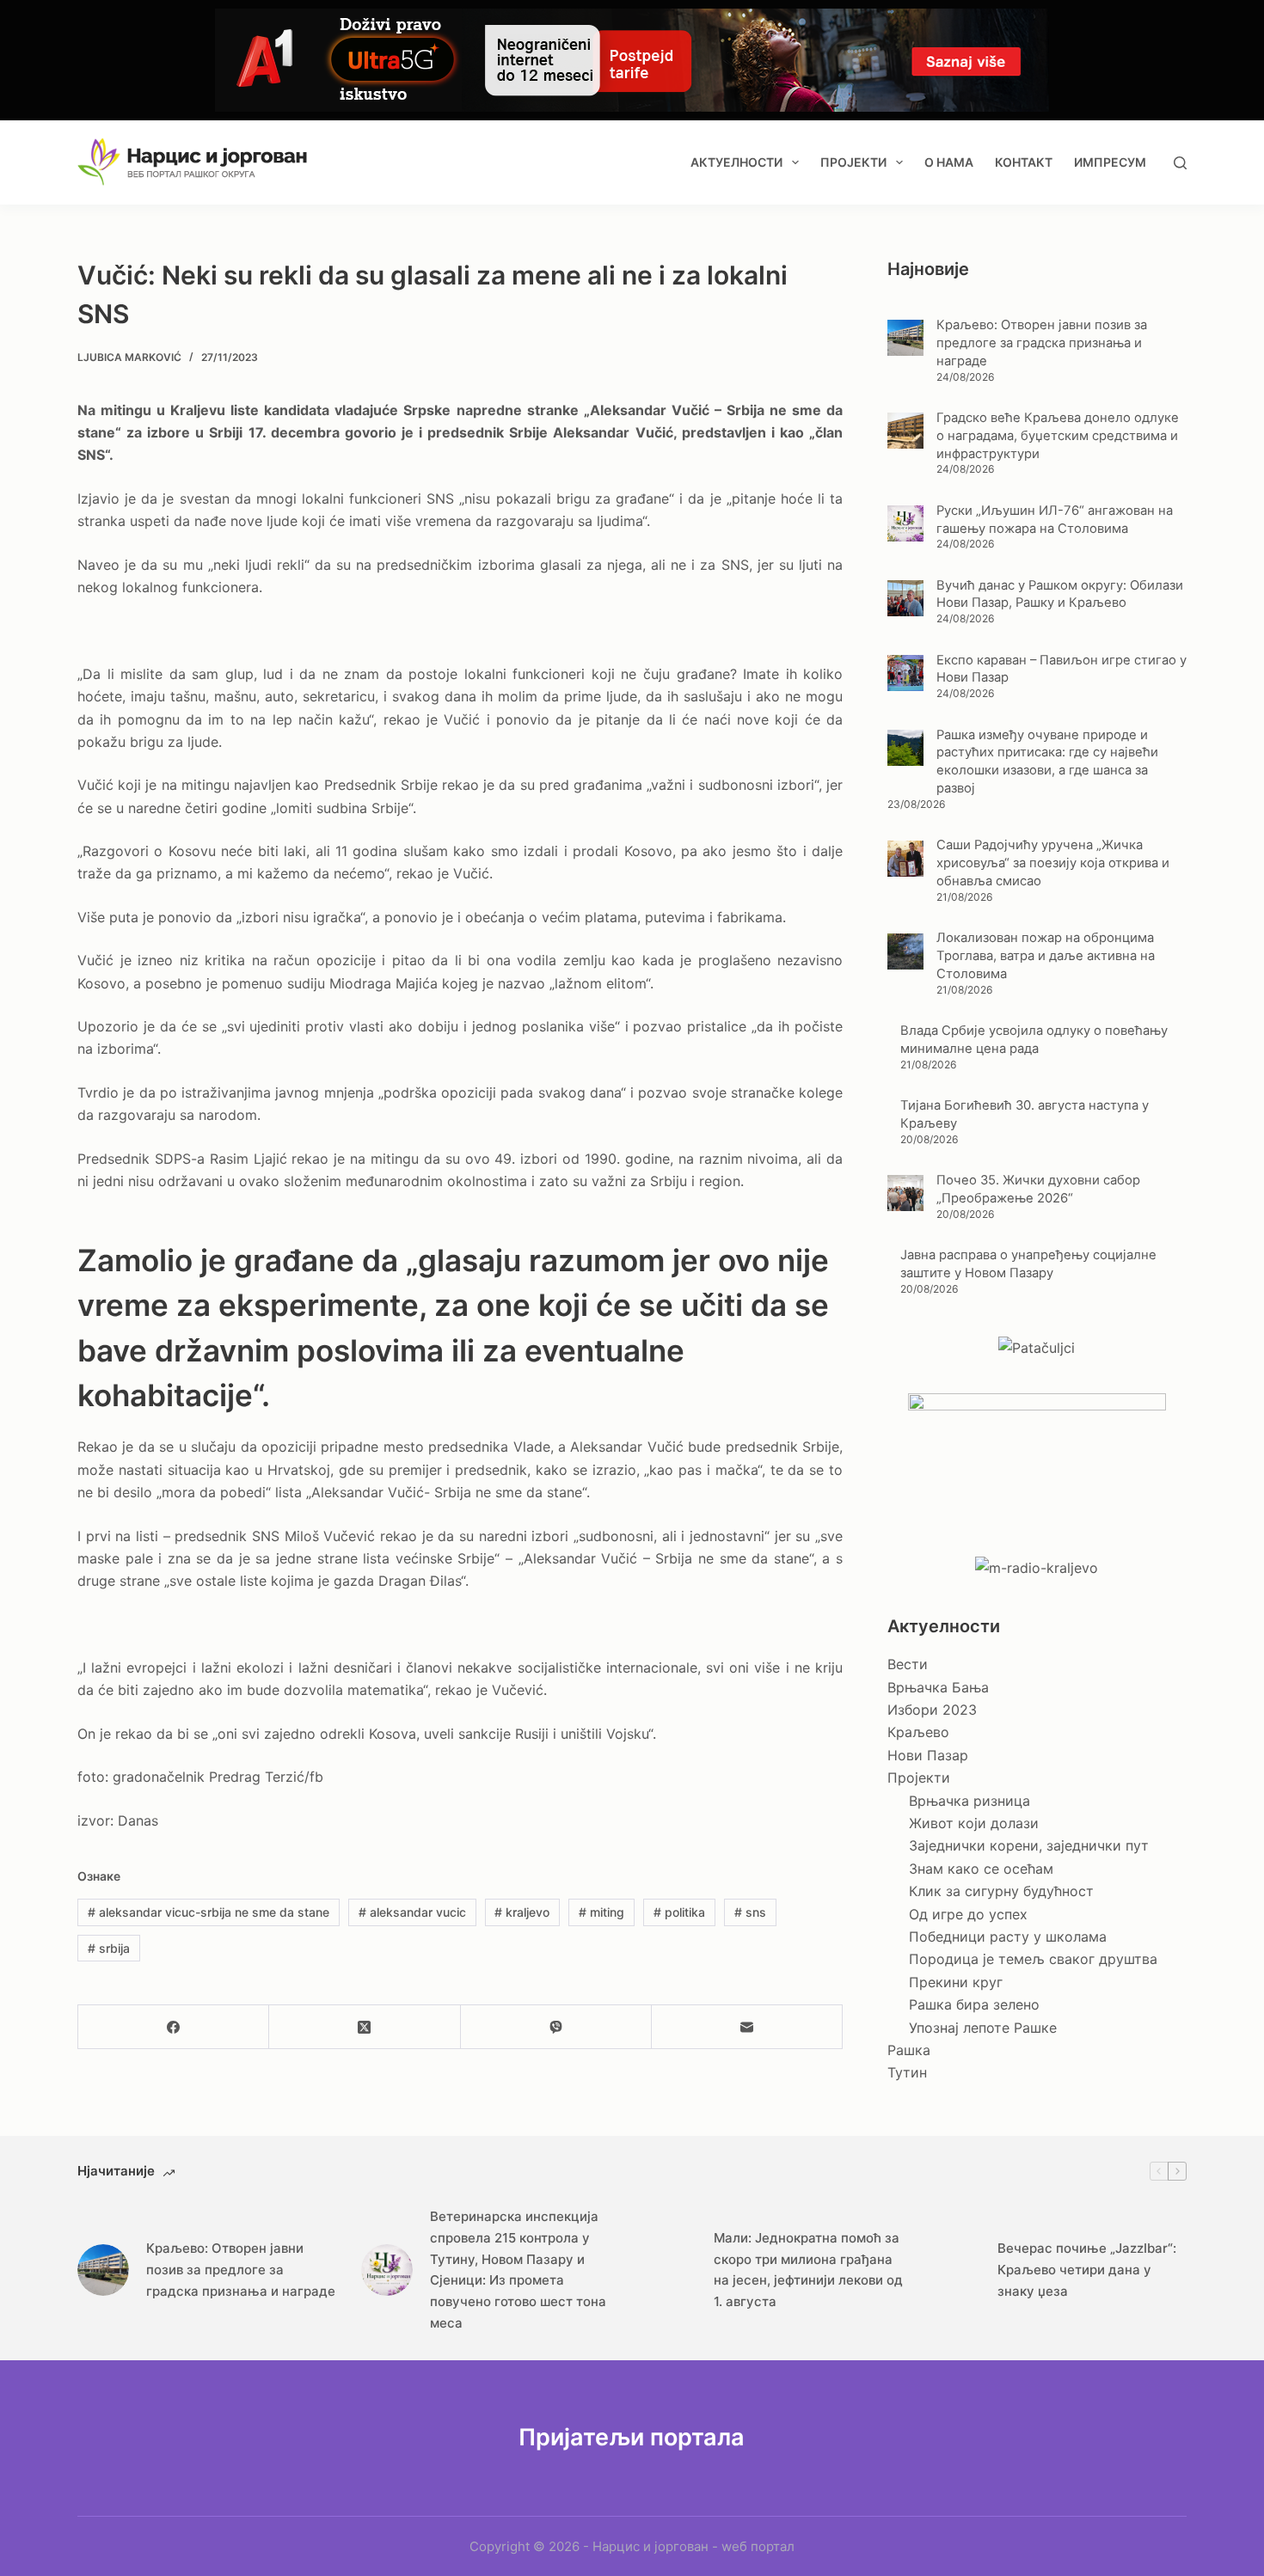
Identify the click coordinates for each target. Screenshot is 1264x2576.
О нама (949, 162)
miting (601, 1912)
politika (679, 1912)
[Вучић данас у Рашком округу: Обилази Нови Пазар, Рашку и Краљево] (905, 598)
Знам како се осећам (981, 1869)
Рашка (909, 2050)
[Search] (1180, 163)
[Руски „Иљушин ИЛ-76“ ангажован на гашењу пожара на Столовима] (905, 523)
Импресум (1110, 162)
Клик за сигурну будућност (1001, 1891)
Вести (908, 1664)
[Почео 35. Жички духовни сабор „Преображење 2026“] (905, 1193)
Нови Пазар (928, 1755)
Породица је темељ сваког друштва (1033, 1959)
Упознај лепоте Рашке (983, 2028)
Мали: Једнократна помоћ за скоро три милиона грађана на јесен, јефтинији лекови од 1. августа (808, 2270)
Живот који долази (974, 1823)
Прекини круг (956, 1982)
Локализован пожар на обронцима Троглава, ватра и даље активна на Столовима (1046, 956)
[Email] (747, 2027)
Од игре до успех (968, 1914)
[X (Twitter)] (365, 2027)
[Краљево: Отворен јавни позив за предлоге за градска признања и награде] (905, 338)
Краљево (918, 1732)
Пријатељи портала (632, 2437)
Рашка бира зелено (974, 2004)
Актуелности (736, 162)
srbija (109, 1948)
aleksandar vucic (412, 1912)
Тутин (907, 2072)
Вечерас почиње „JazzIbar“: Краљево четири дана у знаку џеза (1087, 2270)
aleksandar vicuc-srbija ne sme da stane (209, 1912)
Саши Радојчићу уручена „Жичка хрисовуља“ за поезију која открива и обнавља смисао (1053, 863)
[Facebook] (174, 2027)
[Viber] (556, 2027)
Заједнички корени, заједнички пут (1029, 1845)
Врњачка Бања (938, 1687)
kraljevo (522, 1912)
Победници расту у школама (1008, 1937)
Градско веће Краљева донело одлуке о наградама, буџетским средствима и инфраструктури (1058, 436)
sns (750, 1912)
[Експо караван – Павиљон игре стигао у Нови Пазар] (905, 673)
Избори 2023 (932, 1710)
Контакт (1024, 162)
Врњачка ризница (969, 1801)
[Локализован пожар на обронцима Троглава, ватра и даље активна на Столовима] (905, 951)
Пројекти (853, 162)
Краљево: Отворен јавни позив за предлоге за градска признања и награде (1042, 343)
